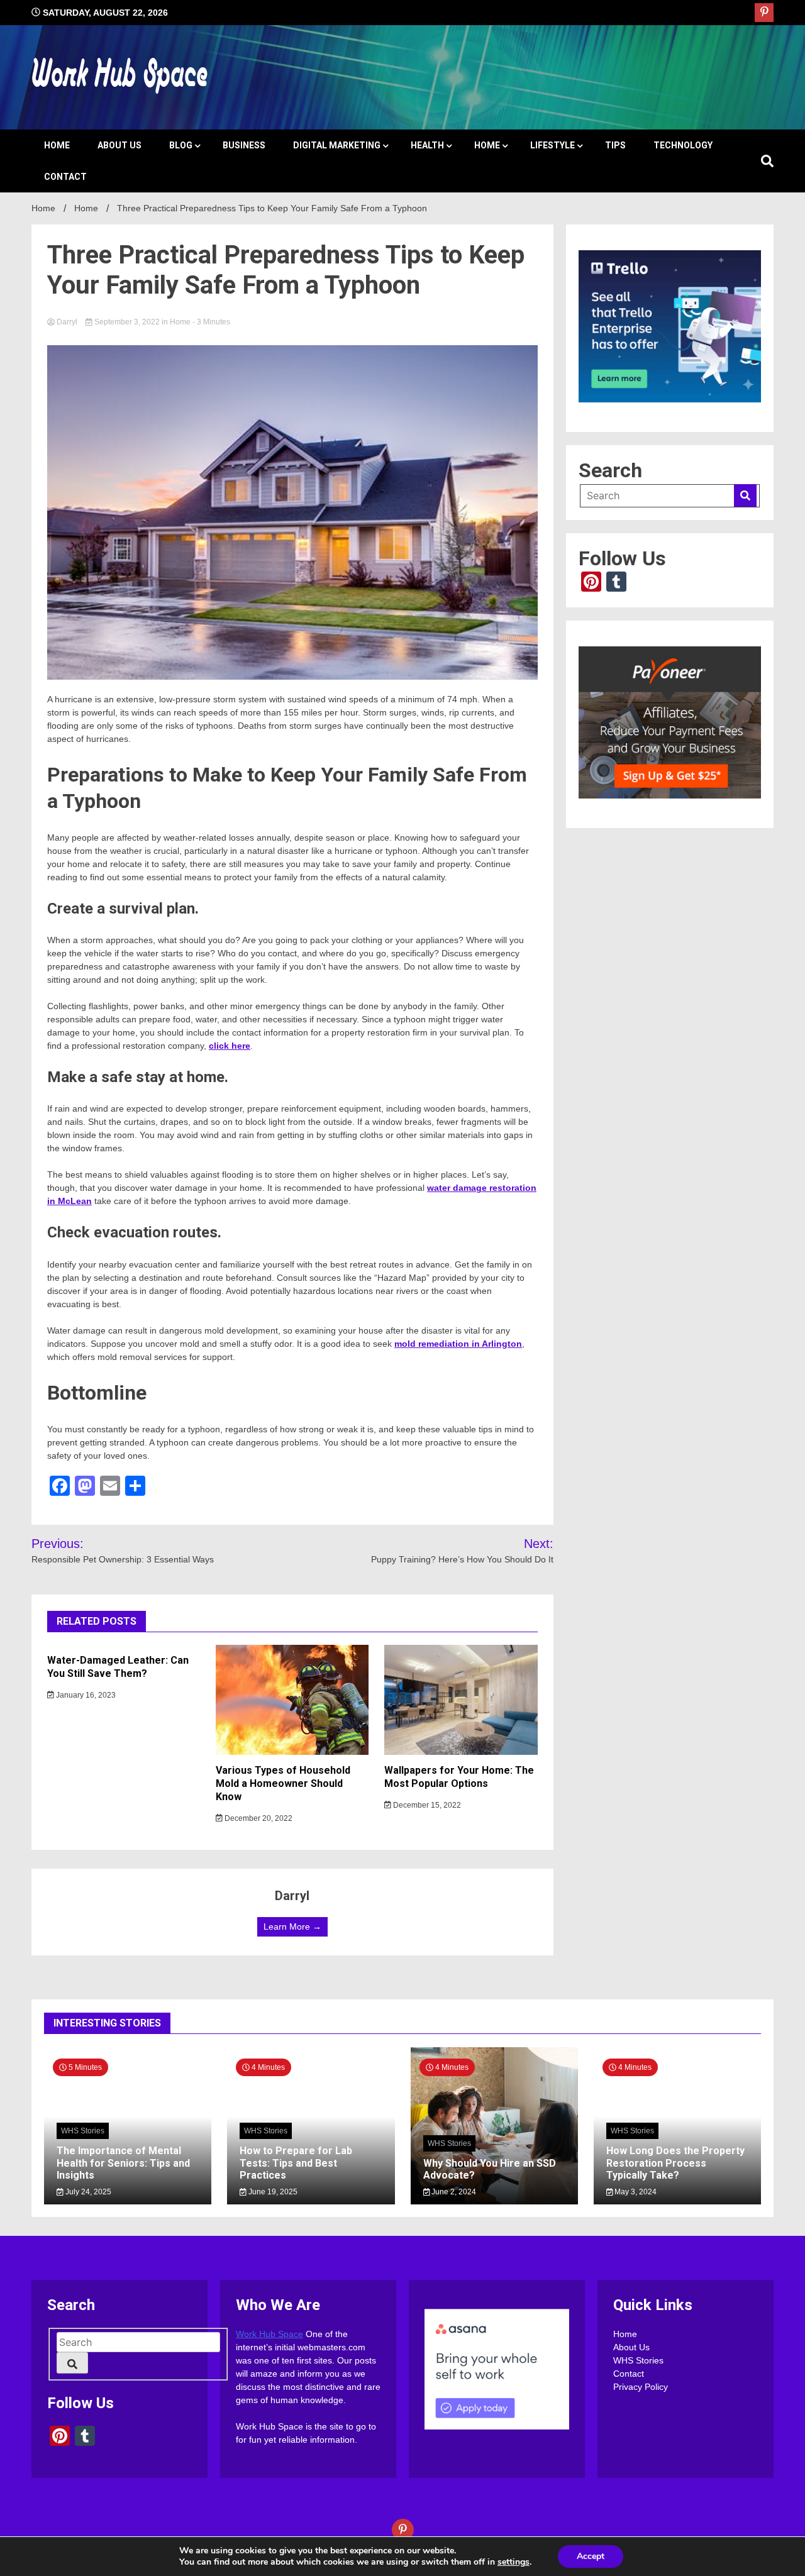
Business (244, 145)
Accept (591, 2556)
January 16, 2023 (85, 1695)
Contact (65, 177)
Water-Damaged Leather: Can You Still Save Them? (118, 1667)
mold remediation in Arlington (458, 1344)
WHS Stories (83, 2131)
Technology (683, 145)
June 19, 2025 (272, 2192)
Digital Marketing (337, 145)
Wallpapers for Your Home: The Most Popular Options (459, 1777)
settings (514, 2562)
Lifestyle (552, 145)
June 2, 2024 (453, 2192)
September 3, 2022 (127, 322)
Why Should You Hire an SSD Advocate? (490, 2169)
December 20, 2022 (258, 1818)
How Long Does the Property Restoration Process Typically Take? (675, 2163)
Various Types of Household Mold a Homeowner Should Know (283, 1783)
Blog (181, 145)
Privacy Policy (641, 2387)
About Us (119, 145)
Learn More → (292, 1926)
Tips (615, 145)
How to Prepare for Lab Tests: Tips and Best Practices (296, 2163)
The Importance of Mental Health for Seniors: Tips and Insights (123, 2163)
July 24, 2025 (87, 2192)
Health (427, 145)
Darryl (67, 322)
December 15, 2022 (426, 1805)
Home (57, 145)
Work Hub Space (269, 2334)
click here (230, 1046)
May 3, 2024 (635, 2192)
